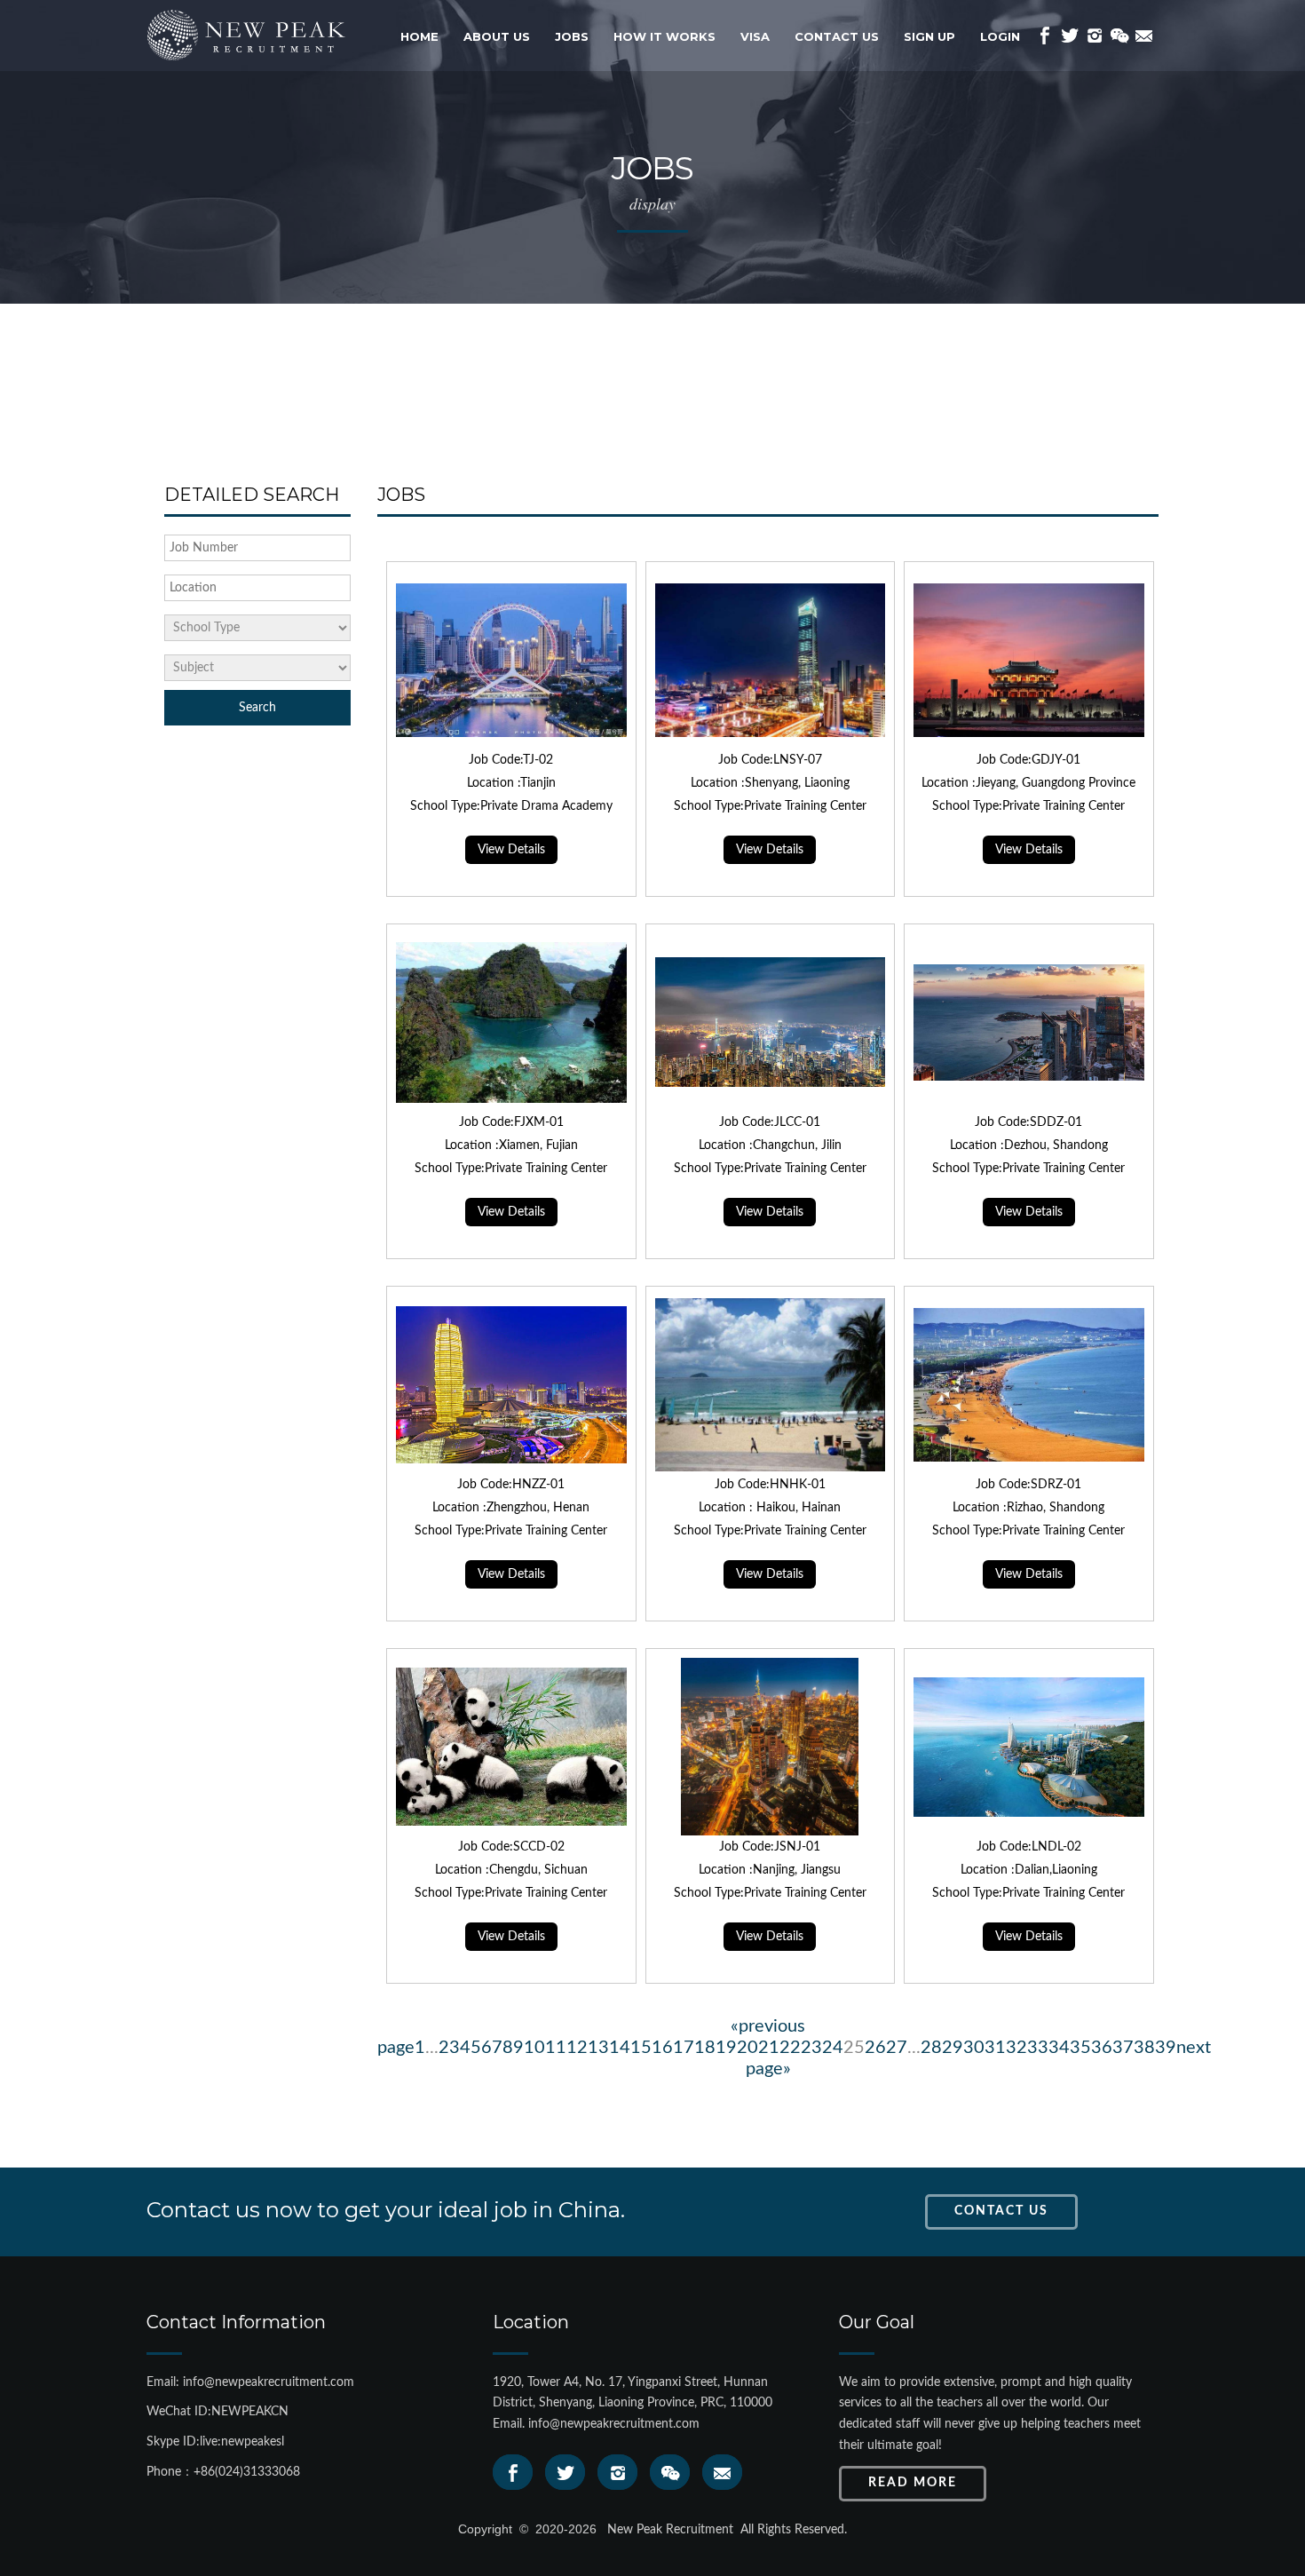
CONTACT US (837, 36)
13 (598, 2048)
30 (974, 2048)
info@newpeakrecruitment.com (614, 2424)
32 (1016, 2048)
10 (534, 2048)
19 (726, 2048)
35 (1080, 2048)
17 (684, 2048)
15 (641, 2048)
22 (790, 2048)
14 (620, 2048)
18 (705, 2048)
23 (811, 2048)
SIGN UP (929, 36)
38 (1144, 2048)
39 (1166, 2048)
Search (257, 708)
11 (556, 2048)
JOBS (572, 36)
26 (875, 2048)
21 (769, 2048)
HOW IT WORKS (664, 36)
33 (1038, 2048)
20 (747, 2048)
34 (1059, 2048)
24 (833, 2048)
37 (1123, 2048)
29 (953, 2048)
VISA (755, 36)
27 (897, 2048)
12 (577, 2048)
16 (662, 2048)
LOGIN (1000, 36)
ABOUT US (497, 36)
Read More (913, 2483)
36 (1102, 2048)
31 (995, 2048)
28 (931, 2048)
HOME (419, 36)
